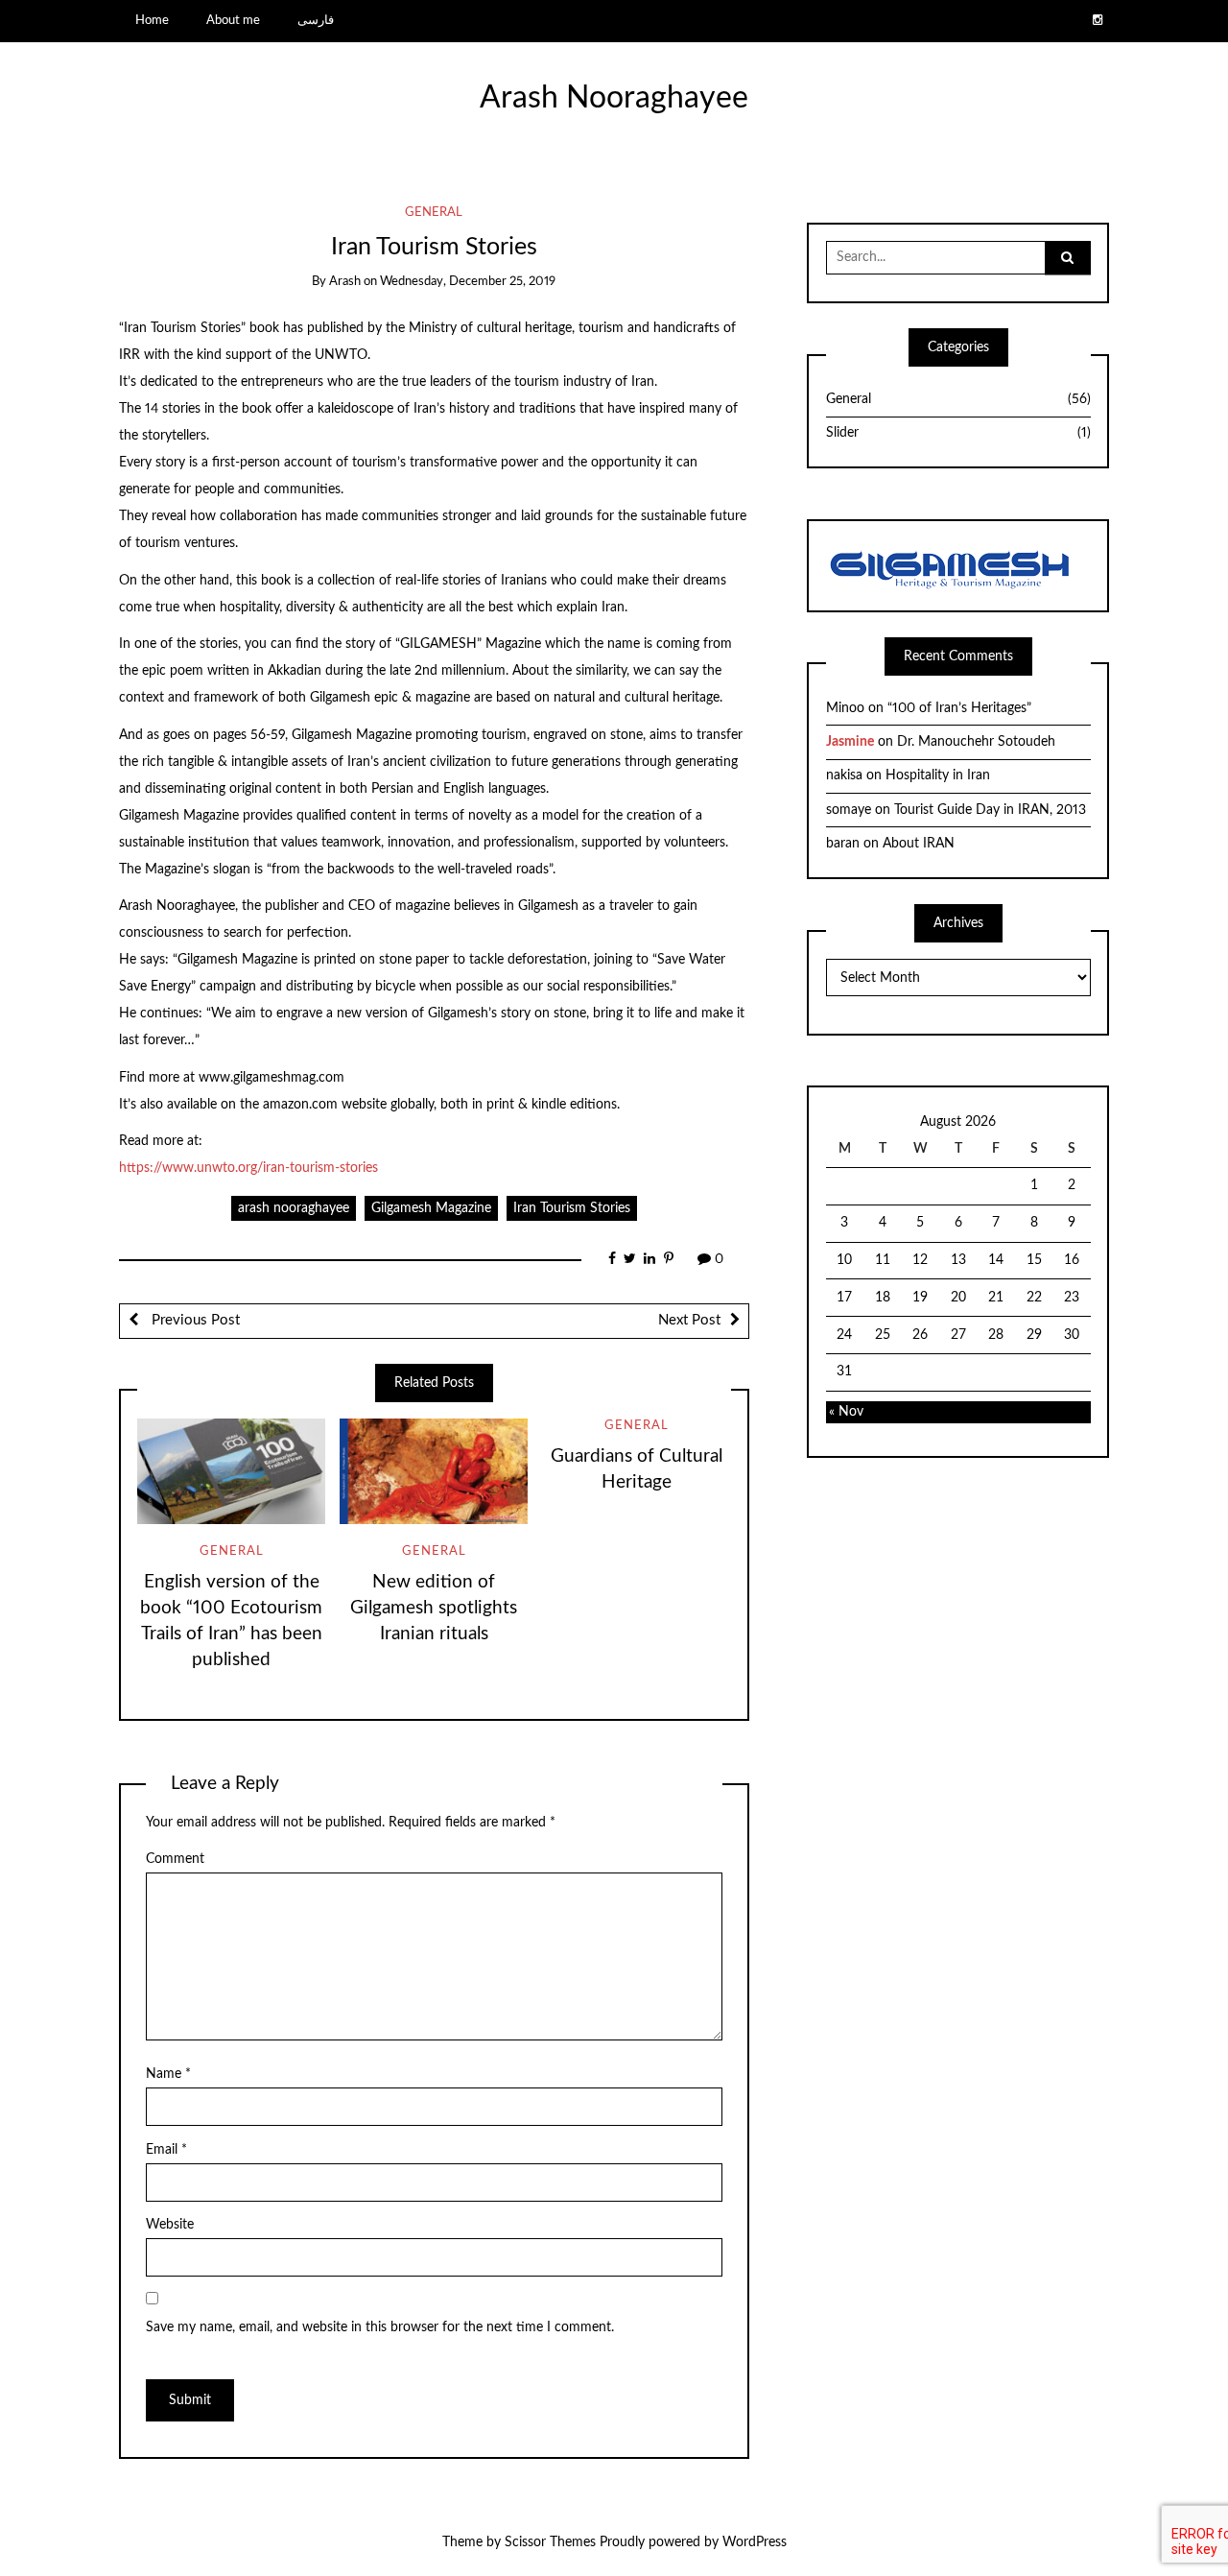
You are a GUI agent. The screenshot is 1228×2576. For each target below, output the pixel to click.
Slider (958, 433)
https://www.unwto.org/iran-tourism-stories (248, 1168)
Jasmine (850, 742)
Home (152, 20)
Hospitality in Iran (938, 775)
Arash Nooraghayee (614, 98)
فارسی (316, 20)
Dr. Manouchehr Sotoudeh (976, 742)
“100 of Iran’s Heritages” (959, 708)
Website (170, 2225)
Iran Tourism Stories (572, 1208)
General (434, 213)
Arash (345, 282)
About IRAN (919, 844)
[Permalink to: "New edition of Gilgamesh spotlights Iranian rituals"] (434, 1471)
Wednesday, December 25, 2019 (468, 282)
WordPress (755, 2542)
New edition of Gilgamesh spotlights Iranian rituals (434, 1608)
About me (233, 20)
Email (166, 2150)
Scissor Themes (550, 2542)
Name (168, 2074)
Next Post (689, 1320)
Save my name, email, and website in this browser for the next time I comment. (380, 2327)
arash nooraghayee (294, 1208)
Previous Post (194, 1320)
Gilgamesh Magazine (431, 1208)
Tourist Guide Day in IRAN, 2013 (990, 810)
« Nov (846, 1412)
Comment (175, 1859)
